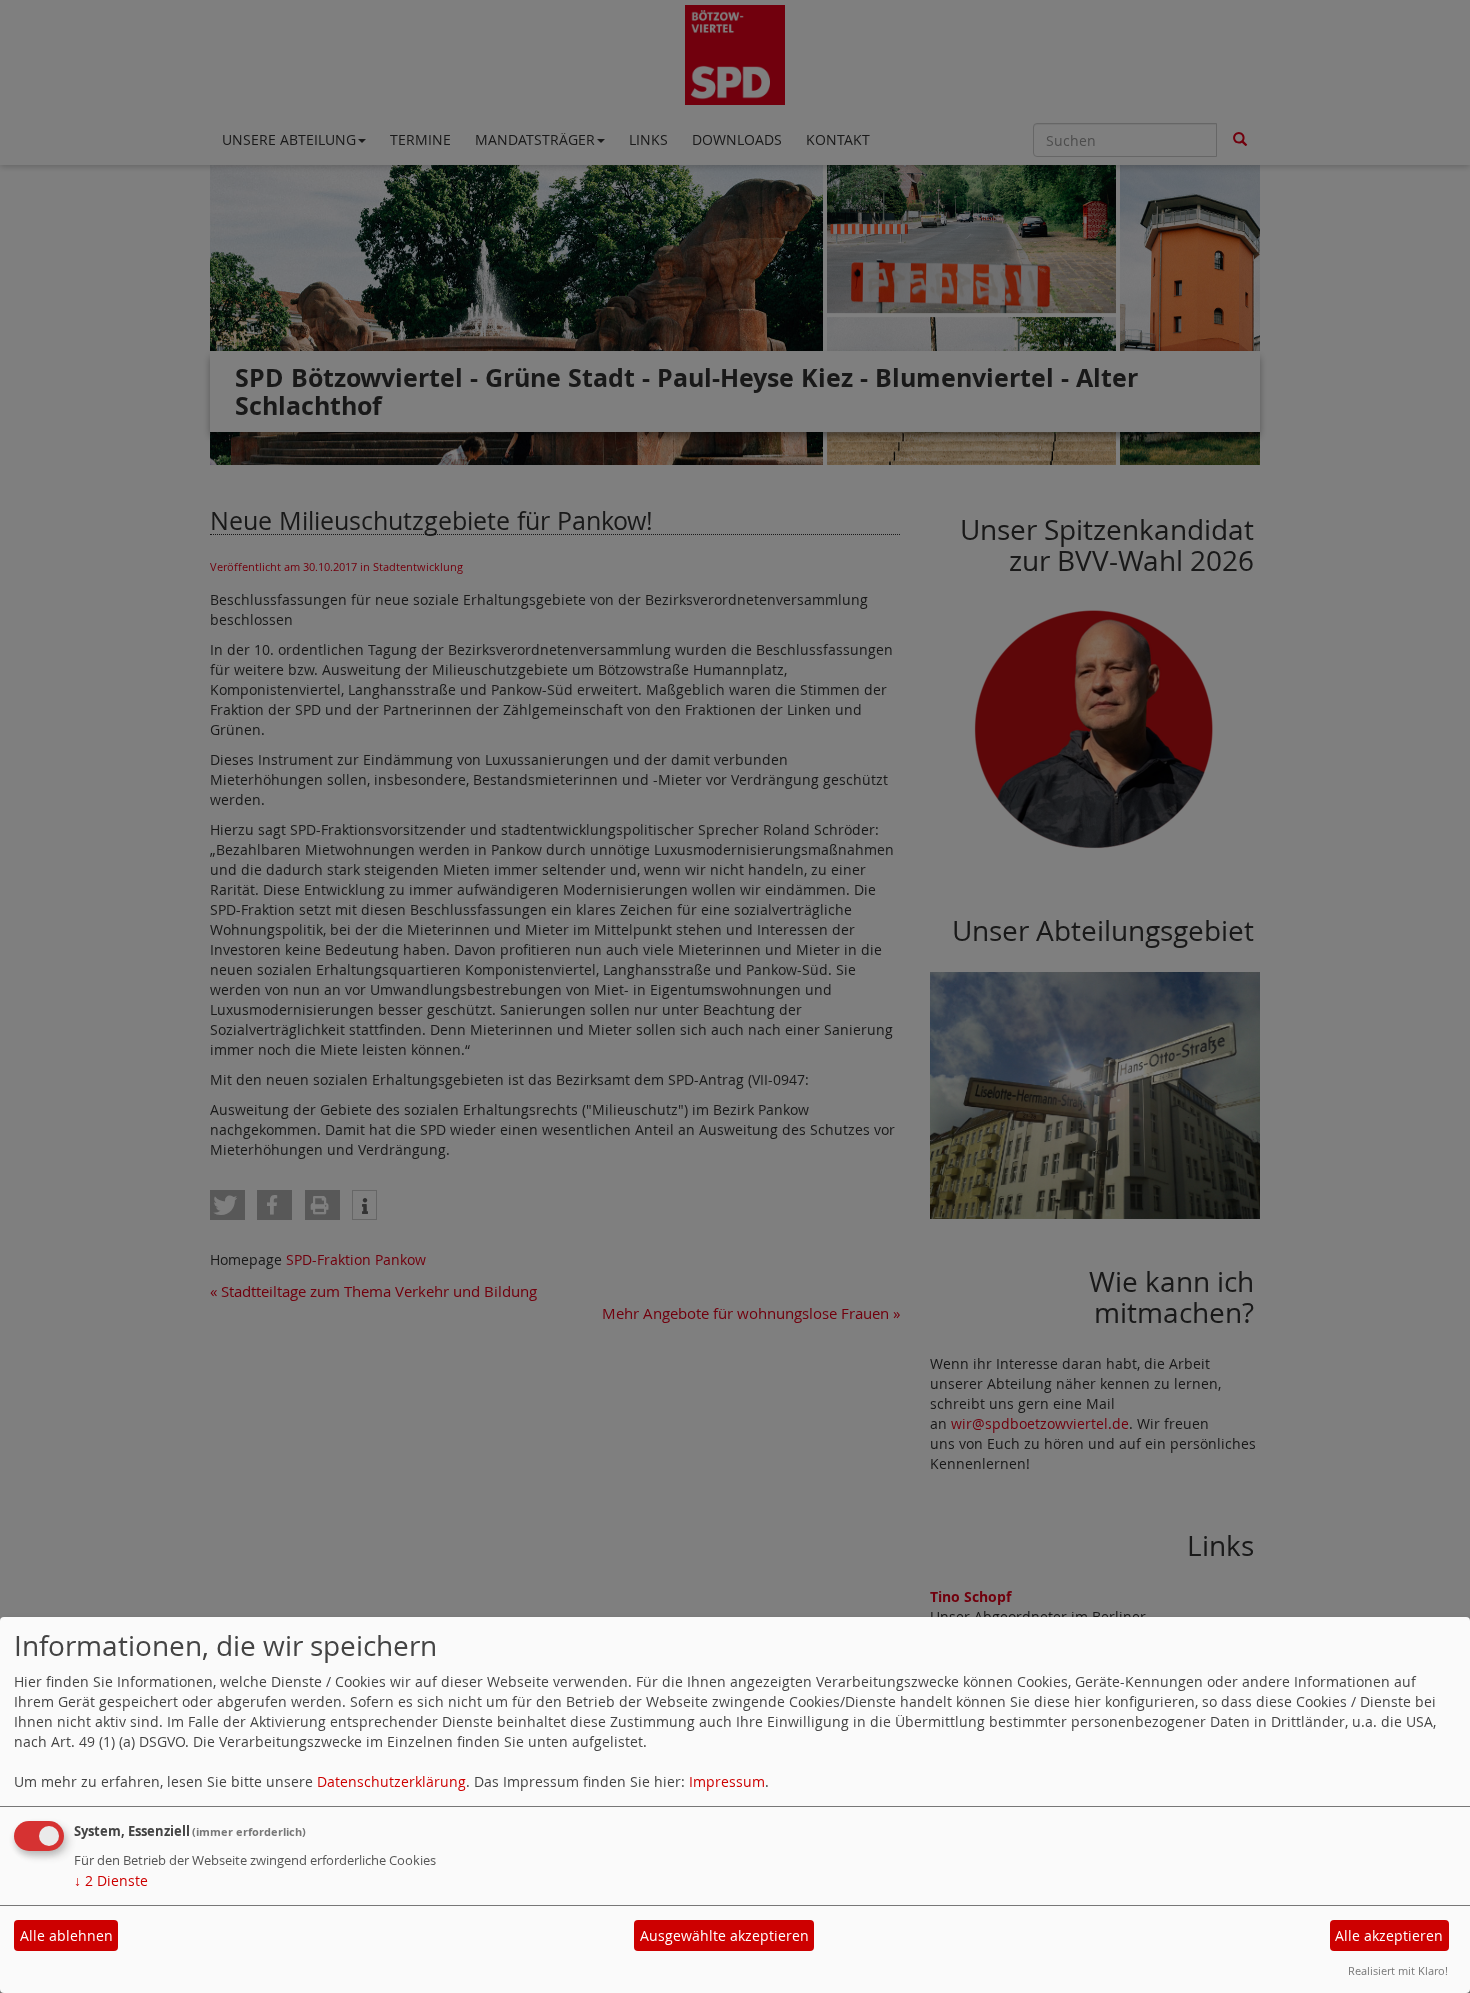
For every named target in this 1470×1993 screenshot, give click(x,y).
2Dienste (111, 1880)
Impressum (727, 1781)
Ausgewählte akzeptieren (724, 1935)
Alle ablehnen (66, 1935)
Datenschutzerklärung (391, 1781)
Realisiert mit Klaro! (1398, 1970)
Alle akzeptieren (1389, 1935)
